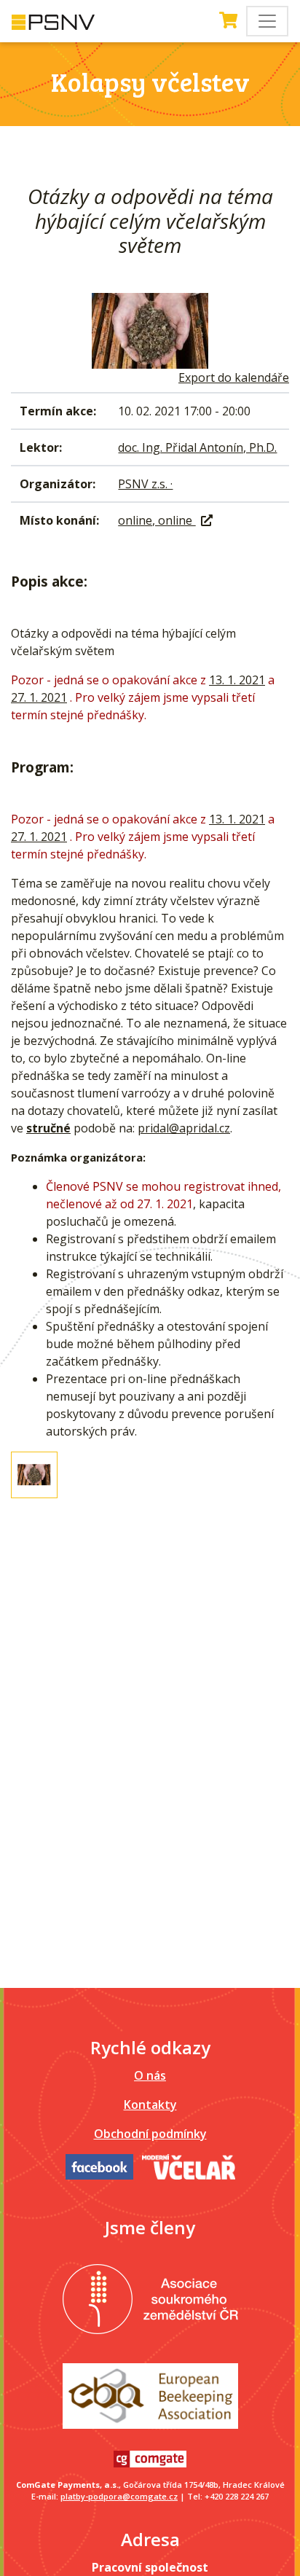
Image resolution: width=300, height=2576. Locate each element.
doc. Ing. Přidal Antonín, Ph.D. (197, 447)
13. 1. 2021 (237, 680)
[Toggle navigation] (267, 21)
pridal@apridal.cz (184, 1128)
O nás (150, 2075)
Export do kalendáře (234, 377)
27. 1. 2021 (39, 697)
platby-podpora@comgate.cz (119, 2496)
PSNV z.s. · (145, 484)
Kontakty (150, 2105)
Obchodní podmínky (150, 2134)
